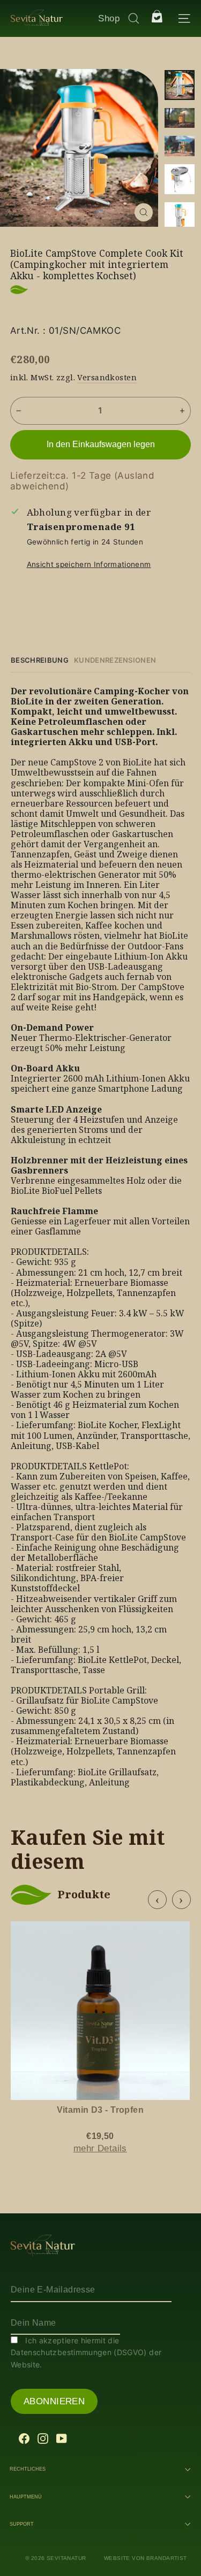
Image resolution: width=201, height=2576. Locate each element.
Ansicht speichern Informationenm (89, 564)
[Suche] (130, 18)
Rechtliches (28, 2469)
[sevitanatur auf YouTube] (62, 2438)
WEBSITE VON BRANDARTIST (146, 2558)
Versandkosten (107, 377)
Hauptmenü (26, 2497)
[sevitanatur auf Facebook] (24, 2438)
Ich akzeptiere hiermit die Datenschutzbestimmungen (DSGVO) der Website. (86, 2352)
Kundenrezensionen (115, 660)
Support (22, 2524)
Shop (109, 18)
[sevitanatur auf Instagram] (43, 2438)
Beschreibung (40, 660)
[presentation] (157, 1900)
